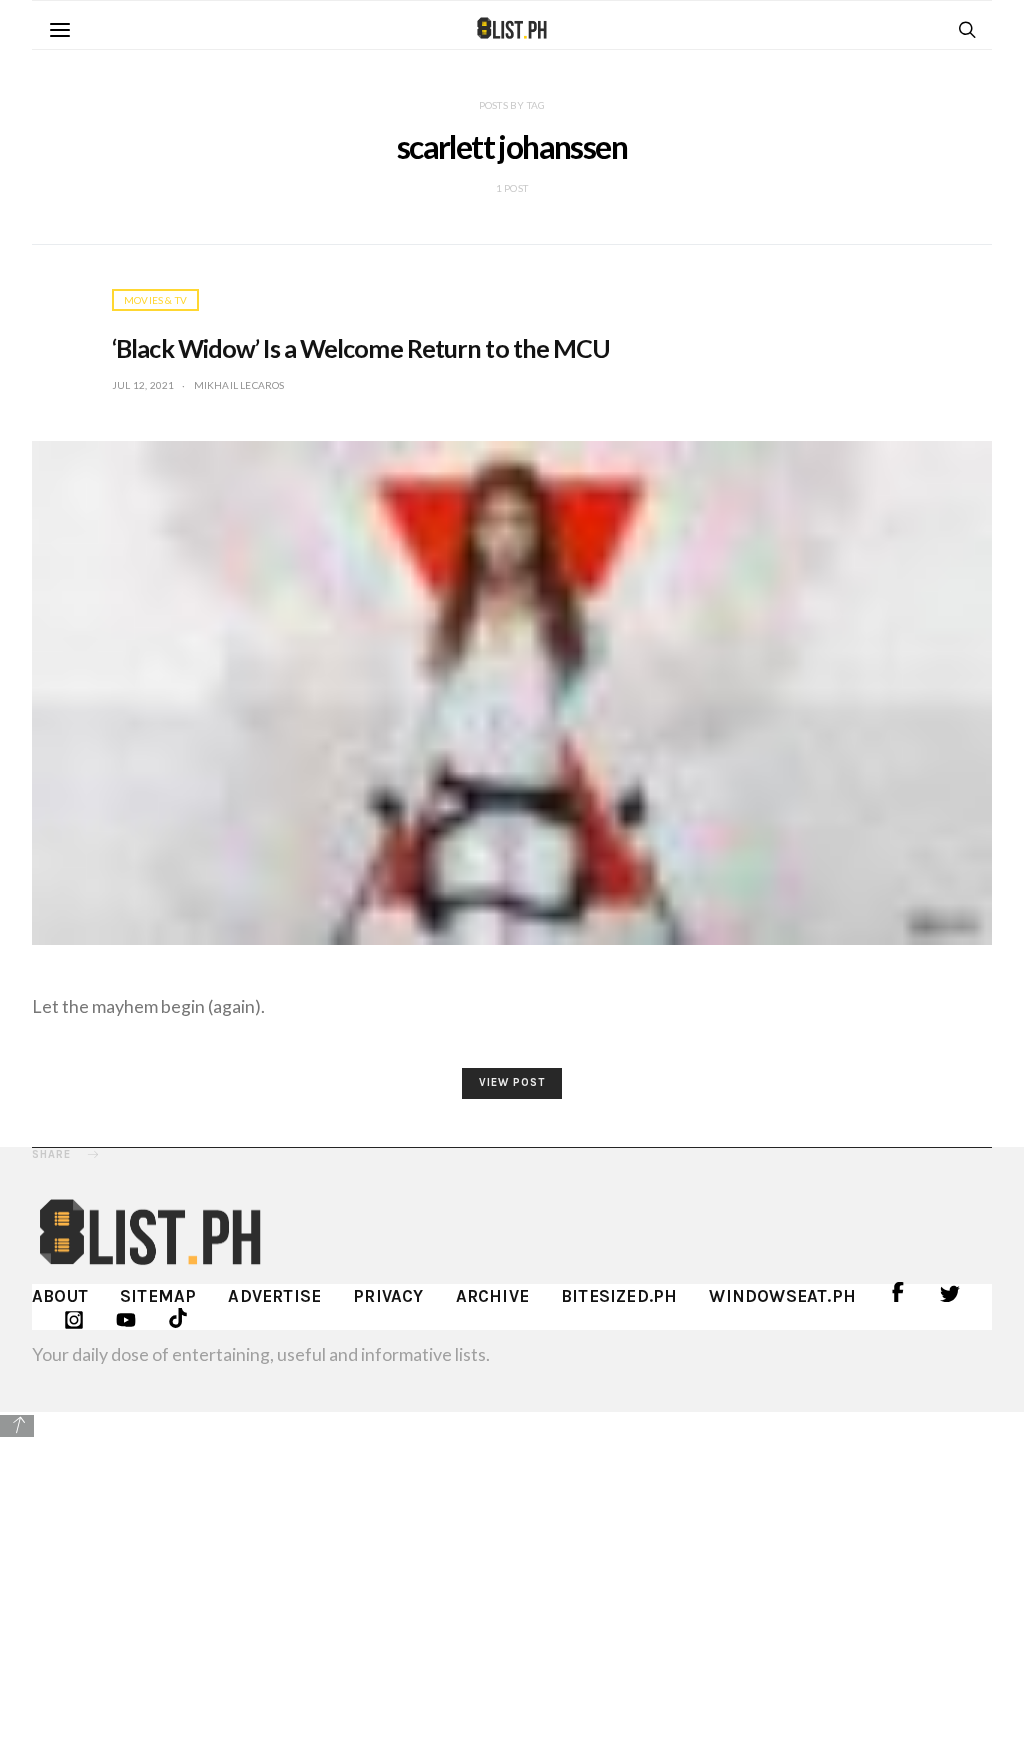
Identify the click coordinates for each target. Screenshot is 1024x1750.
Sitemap (158, 1296)
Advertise (274, 1296)
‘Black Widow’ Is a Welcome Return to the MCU (361, 348)
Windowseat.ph (782, 1296)
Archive (492, 1296)
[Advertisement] (512, 1580)
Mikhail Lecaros (239, 385)
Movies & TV (155, 300)
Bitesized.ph (619, 1296)
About (60, 1296)
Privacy (388, 1296)
